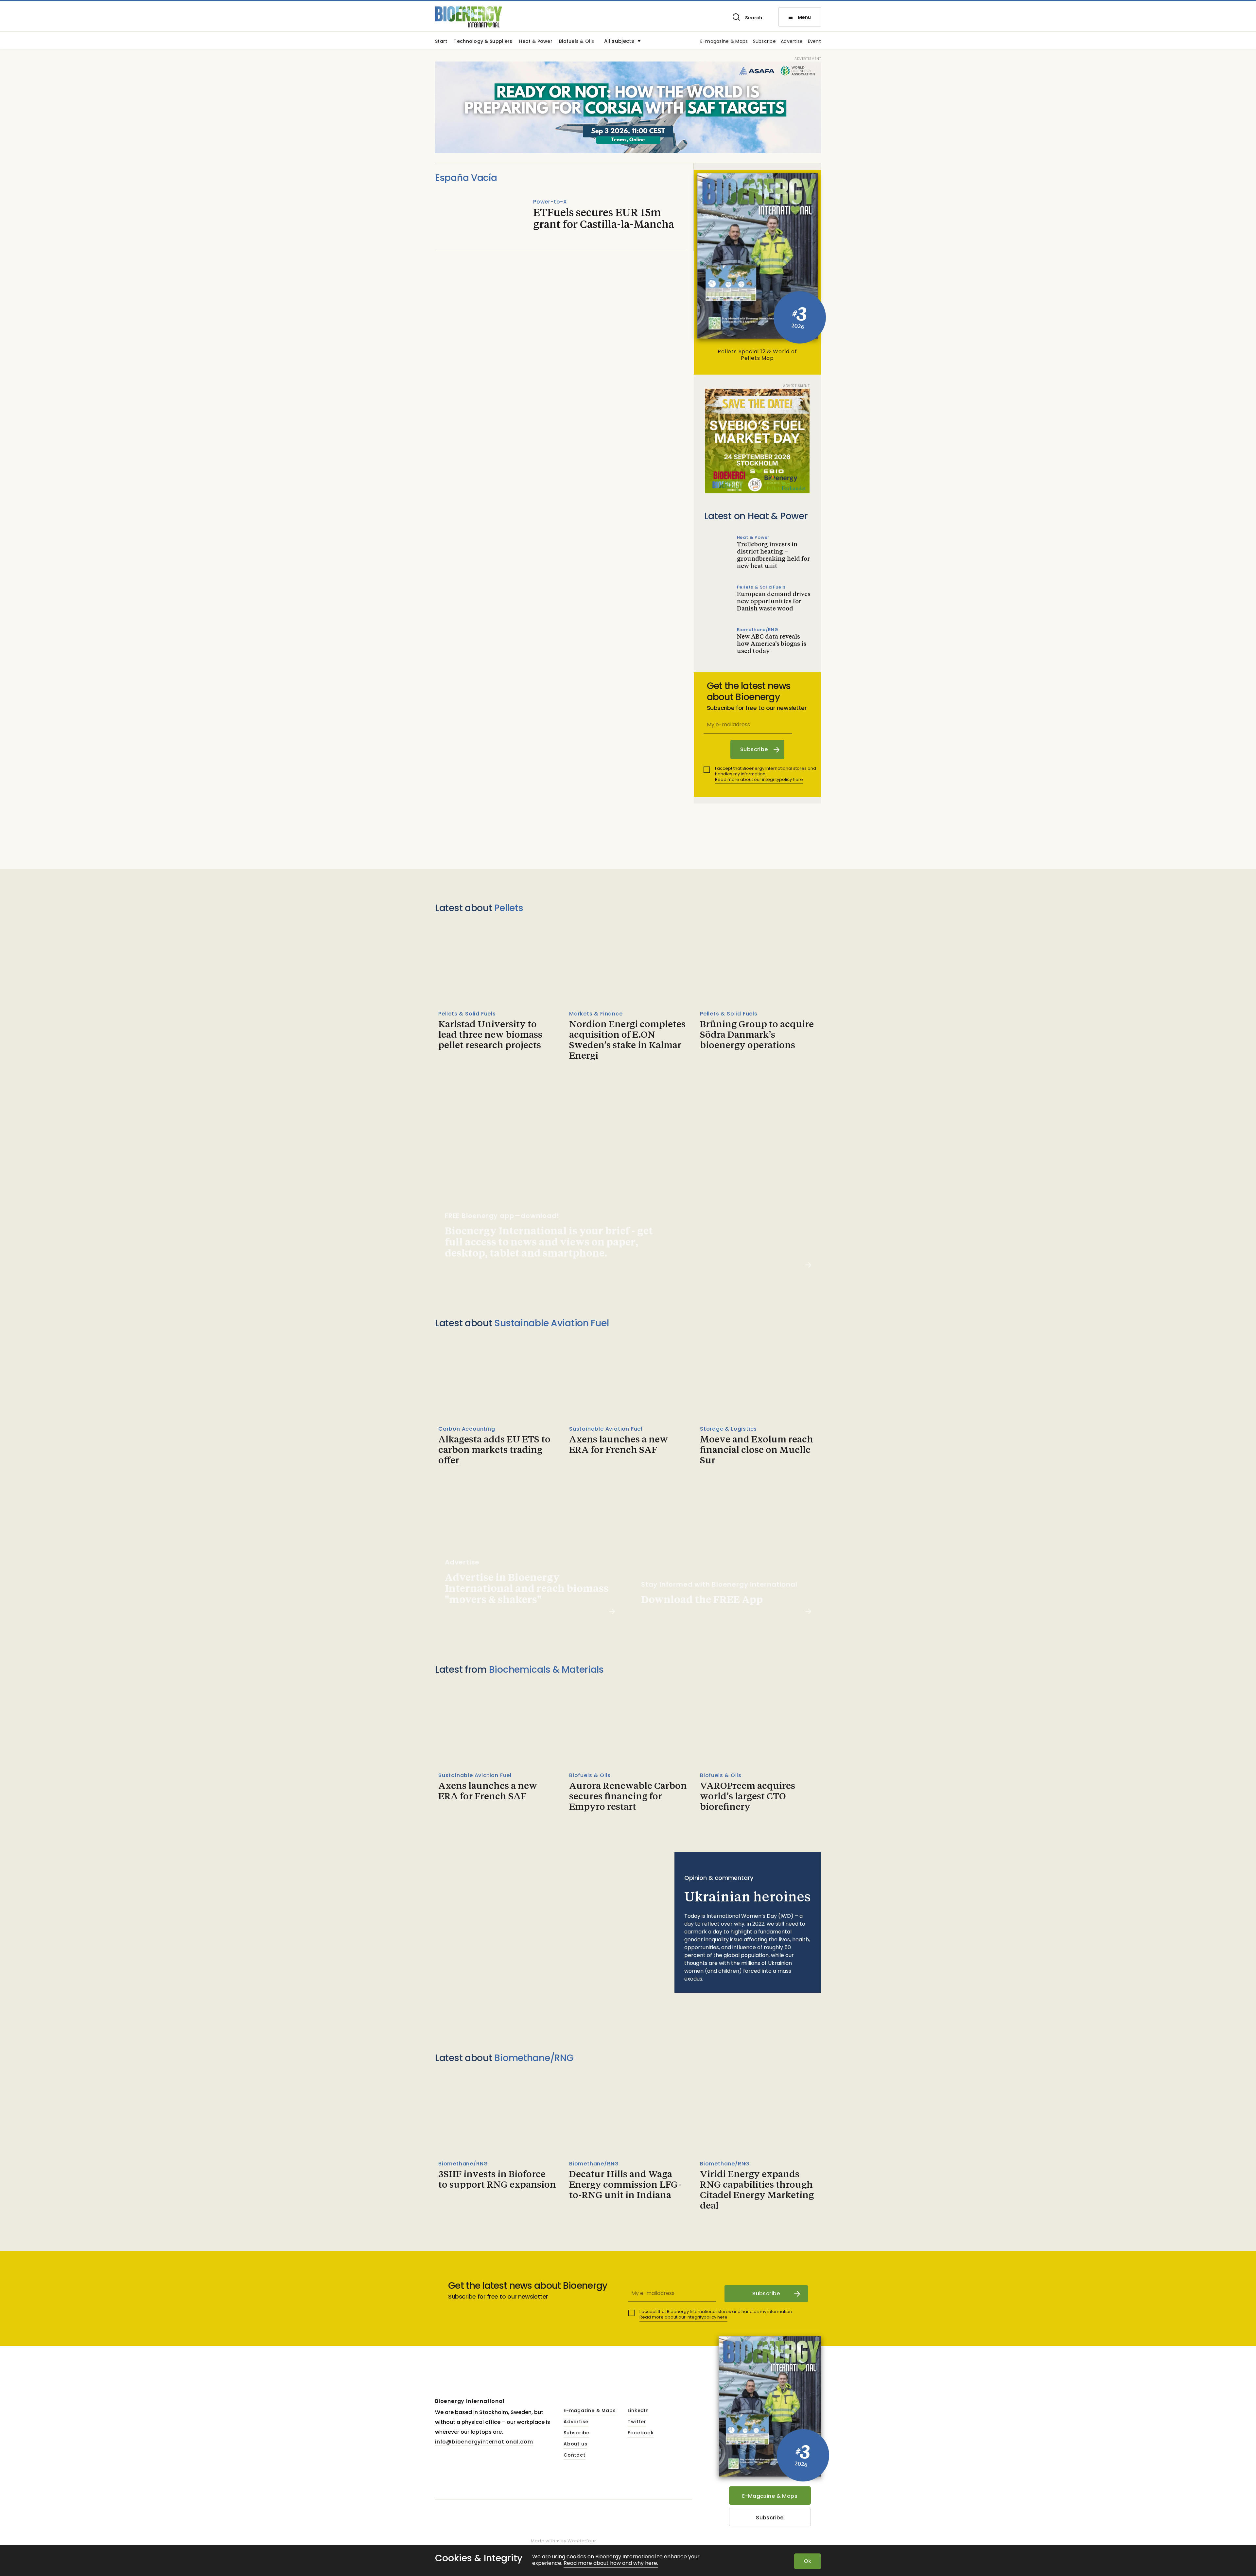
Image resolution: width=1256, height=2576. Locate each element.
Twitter (637, 2422)
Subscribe (765, 42)
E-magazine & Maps (724, 42)
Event (814, 42)
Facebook (641, 2433)
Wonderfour (582, 2541)
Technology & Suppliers (483, 42)
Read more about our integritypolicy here (759, 779)
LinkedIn (638, 2411)
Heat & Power (536, 42)
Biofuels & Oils (577, 42)
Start (441, 42)
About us (575, 2444)
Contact (575, 2455)
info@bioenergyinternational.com (484, 2442)
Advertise (792, 42)
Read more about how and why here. (611, 2563)
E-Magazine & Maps (770, 2496)
